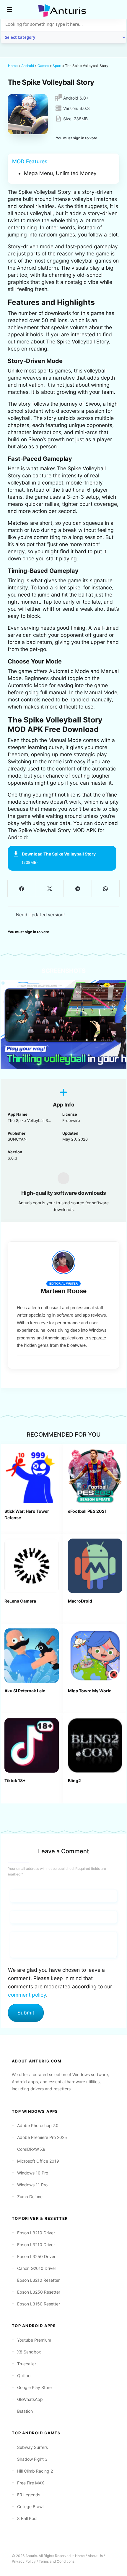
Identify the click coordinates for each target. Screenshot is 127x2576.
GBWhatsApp (30, 2399)
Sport (57, 66)
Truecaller (27, 2364)
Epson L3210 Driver (36, 2233)
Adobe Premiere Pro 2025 (42, 2137)
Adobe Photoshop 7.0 (38, 2125)
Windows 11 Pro (32, 2185)
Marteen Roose (64, 1291)
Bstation (25, 2411)
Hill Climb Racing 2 (35, 2471)
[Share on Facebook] (22, 888)
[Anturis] (63, 10)
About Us (95, 2556)
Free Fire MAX (31, 2483)
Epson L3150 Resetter (39, 2304)
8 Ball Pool (27, 2518)
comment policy (27, 1995)
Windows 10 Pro (33, 2173)
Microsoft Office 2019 (38, 2161)
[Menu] (9, 9)
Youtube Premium (34, 2340)
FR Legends (29, 2495)
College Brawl (30, 2507)
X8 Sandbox (29, 2352)
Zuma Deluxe (30, 2197)
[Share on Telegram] (78, 888)
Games (43, 66)
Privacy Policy (24, 2561)
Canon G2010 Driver (37, 2268)
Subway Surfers (32, 2447)
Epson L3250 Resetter (39, 2292)
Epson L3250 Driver (36, 2256)
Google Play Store (34, 2387)
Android (28, 66)
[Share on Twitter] (50, 888)
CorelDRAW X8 (31, 2149)
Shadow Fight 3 (32, 2459)
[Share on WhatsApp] (106, 888)
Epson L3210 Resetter (38, 2280)
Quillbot (25, 2376)
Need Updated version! (40, 915)
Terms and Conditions (57, 2561)
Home (13, 66)
